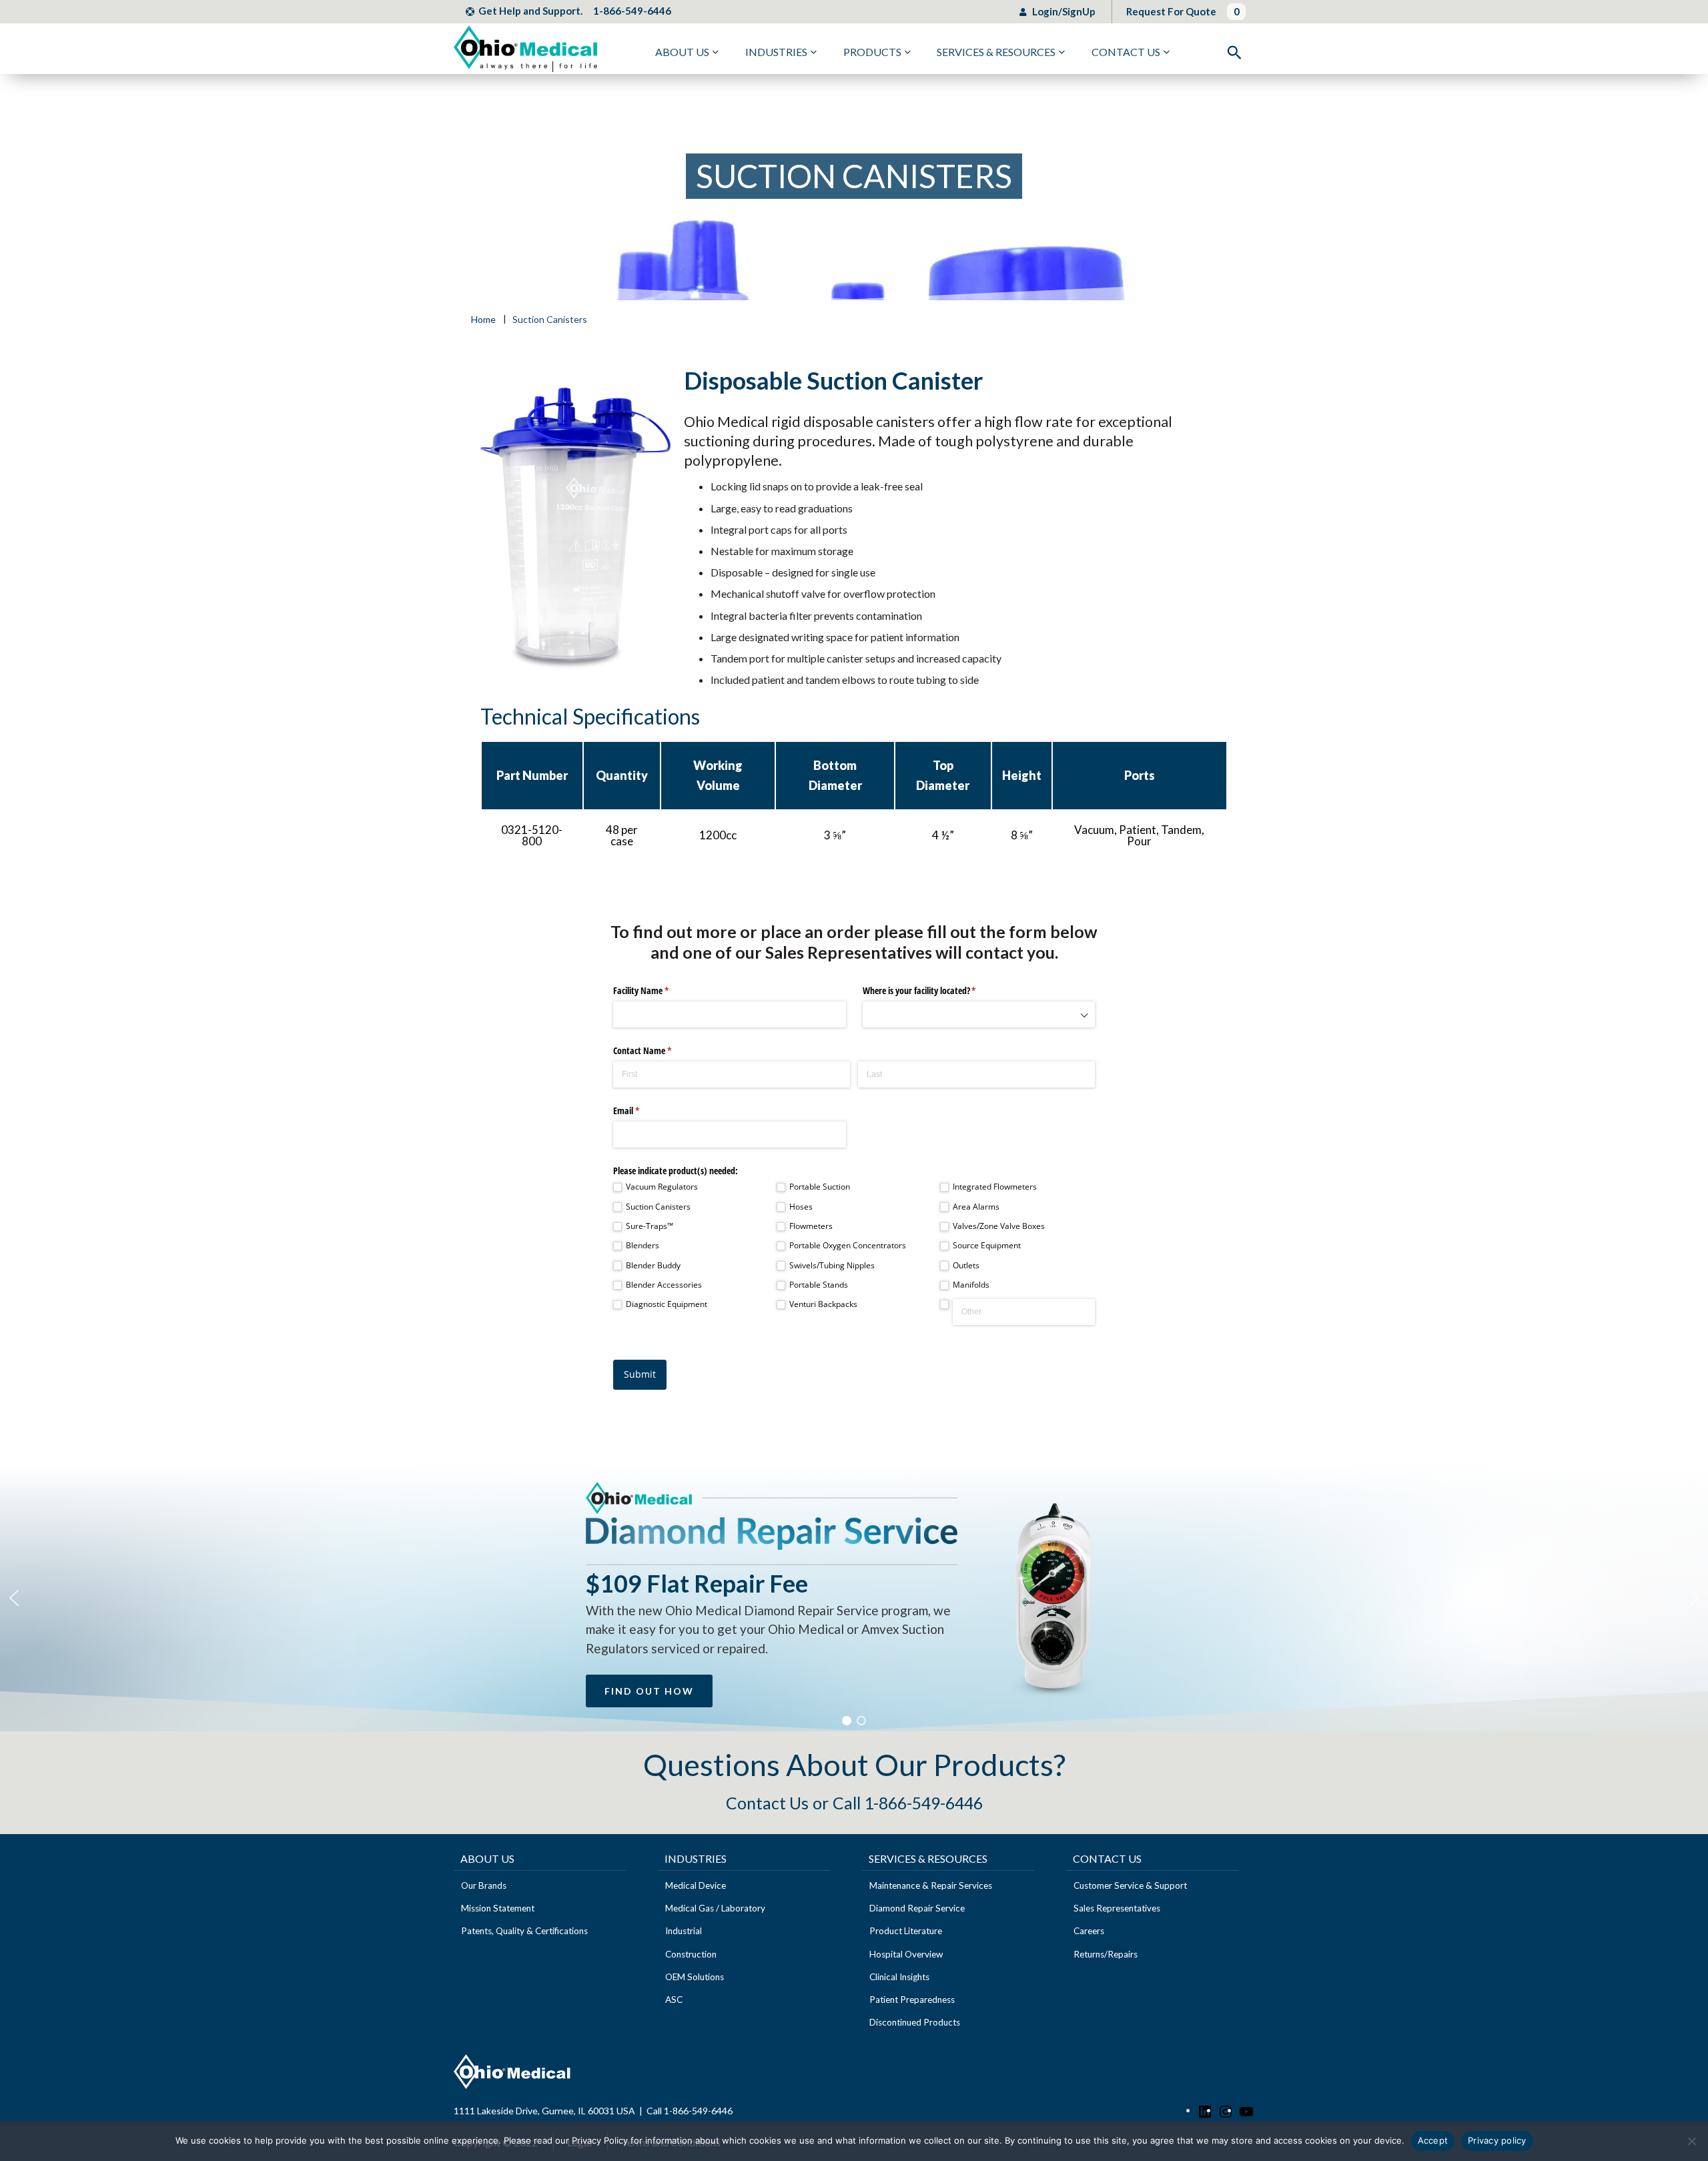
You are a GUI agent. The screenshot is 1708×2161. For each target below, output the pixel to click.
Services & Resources (996, 52)
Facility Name (657, 990)
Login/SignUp (1063, 11)
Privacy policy (1497, 2140)
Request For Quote (1171, 11)
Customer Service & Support (1130, 1885)
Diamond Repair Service (917, 1908)
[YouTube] (1246, 2110)
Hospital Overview (906, 1954)
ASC (674, 2000)
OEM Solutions (695, 1977)
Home (483, 320)
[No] (1691, 2141)
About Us (682, 52)
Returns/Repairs (1106, 1954)
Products (872, 52)
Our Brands (484, 1885)
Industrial (684, 1931)
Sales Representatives (1117, 1908)
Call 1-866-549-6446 (690, 2111)
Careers (1089, 1931)
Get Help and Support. (530, 11)
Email (642, 1111)
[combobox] (979, 1014)
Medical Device (696, 1885)
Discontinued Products (915, 2022)
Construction (691, 1954)
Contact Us (1126, 52)
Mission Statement (498, 1908)
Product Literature (906, 1931)
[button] (14, 1598)
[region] (854, 1598)
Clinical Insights (899, 1977)
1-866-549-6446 (632, 11)
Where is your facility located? (935, 990)
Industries (776, 52)
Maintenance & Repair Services (931, 1885)
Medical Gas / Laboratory (715, 1908)
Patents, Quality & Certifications (524, 1931)
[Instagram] (1226, 2110)
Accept (1433, 2140)
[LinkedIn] (1205, 2110)
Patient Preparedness (912, 2000)
